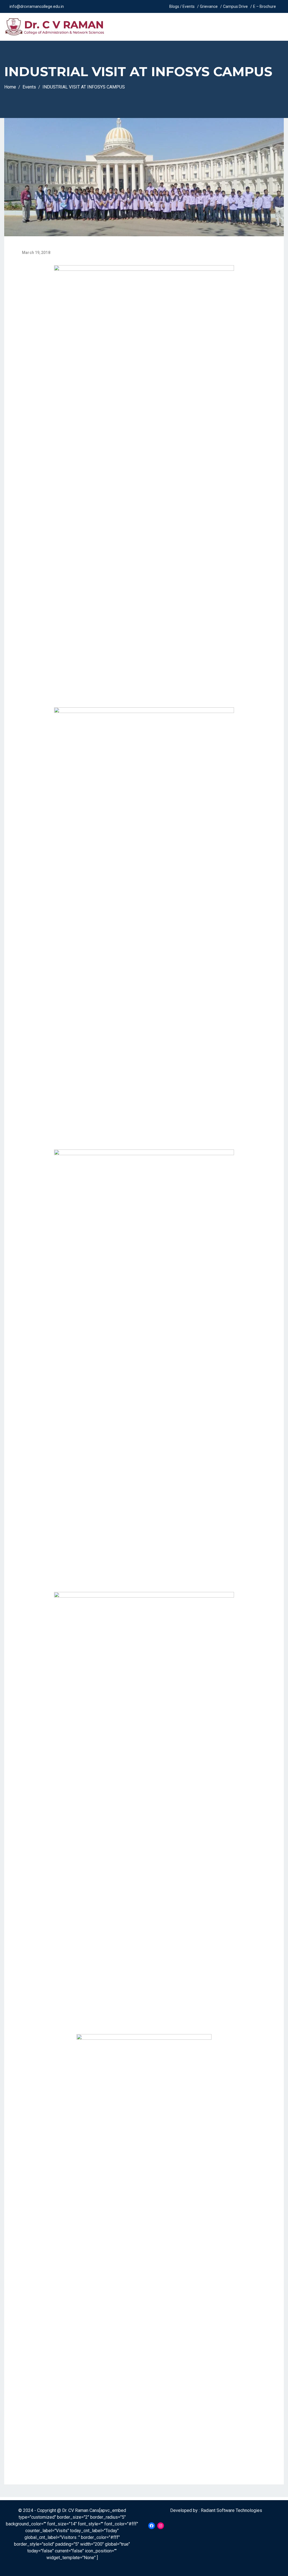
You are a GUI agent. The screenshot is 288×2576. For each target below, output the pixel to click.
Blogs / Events (182, 6)
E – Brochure (265, 6)
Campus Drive (235, 6)
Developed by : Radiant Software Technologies (216, 2510)
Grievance (209, 6)
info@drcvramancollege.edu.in (37, 6)
